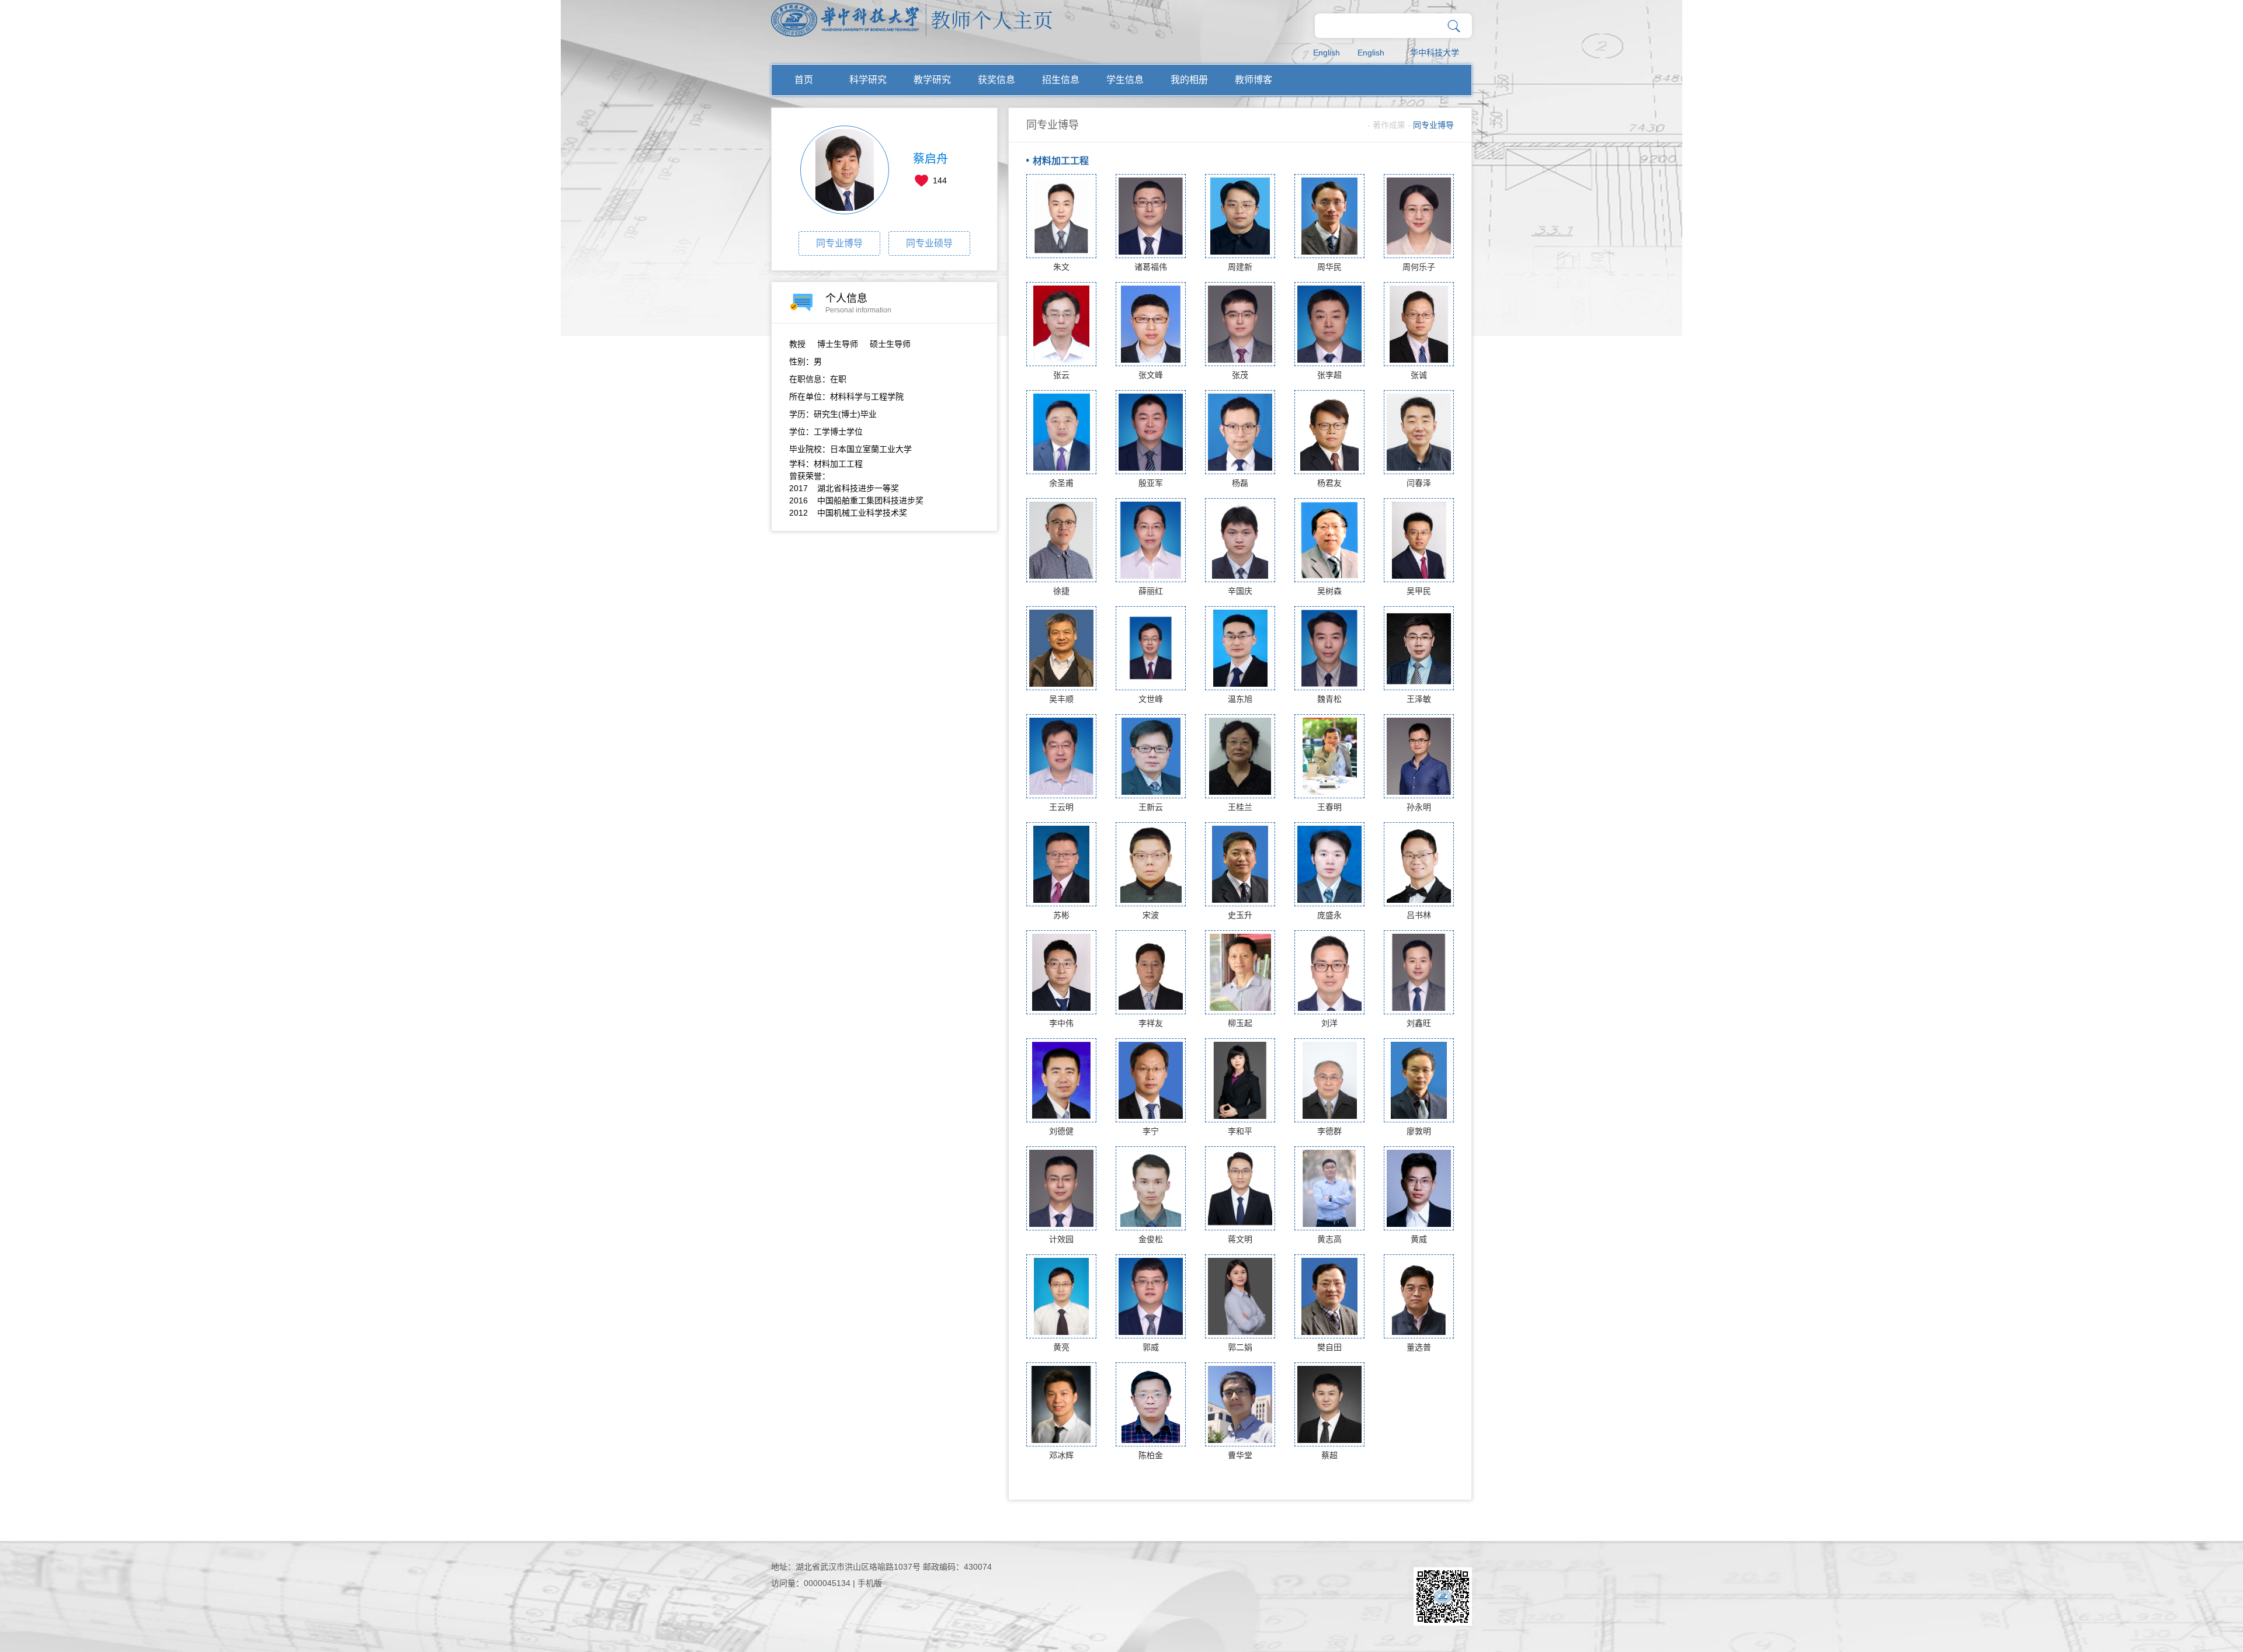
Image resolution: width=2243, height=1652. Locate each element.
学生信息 (1125, 80)
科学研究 (868, 80)
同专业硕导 (929, 243)
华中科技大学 (1435, 53)
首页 (804, 80)
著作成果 (1389, 125)
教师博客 (1254, 80)
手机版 (870, 1583)
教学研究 (932, 80)
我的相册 (1189, 80)
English (1327, 53)
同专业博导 (839, 243)
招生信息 (1061, 80)
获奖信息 (996, 80)
